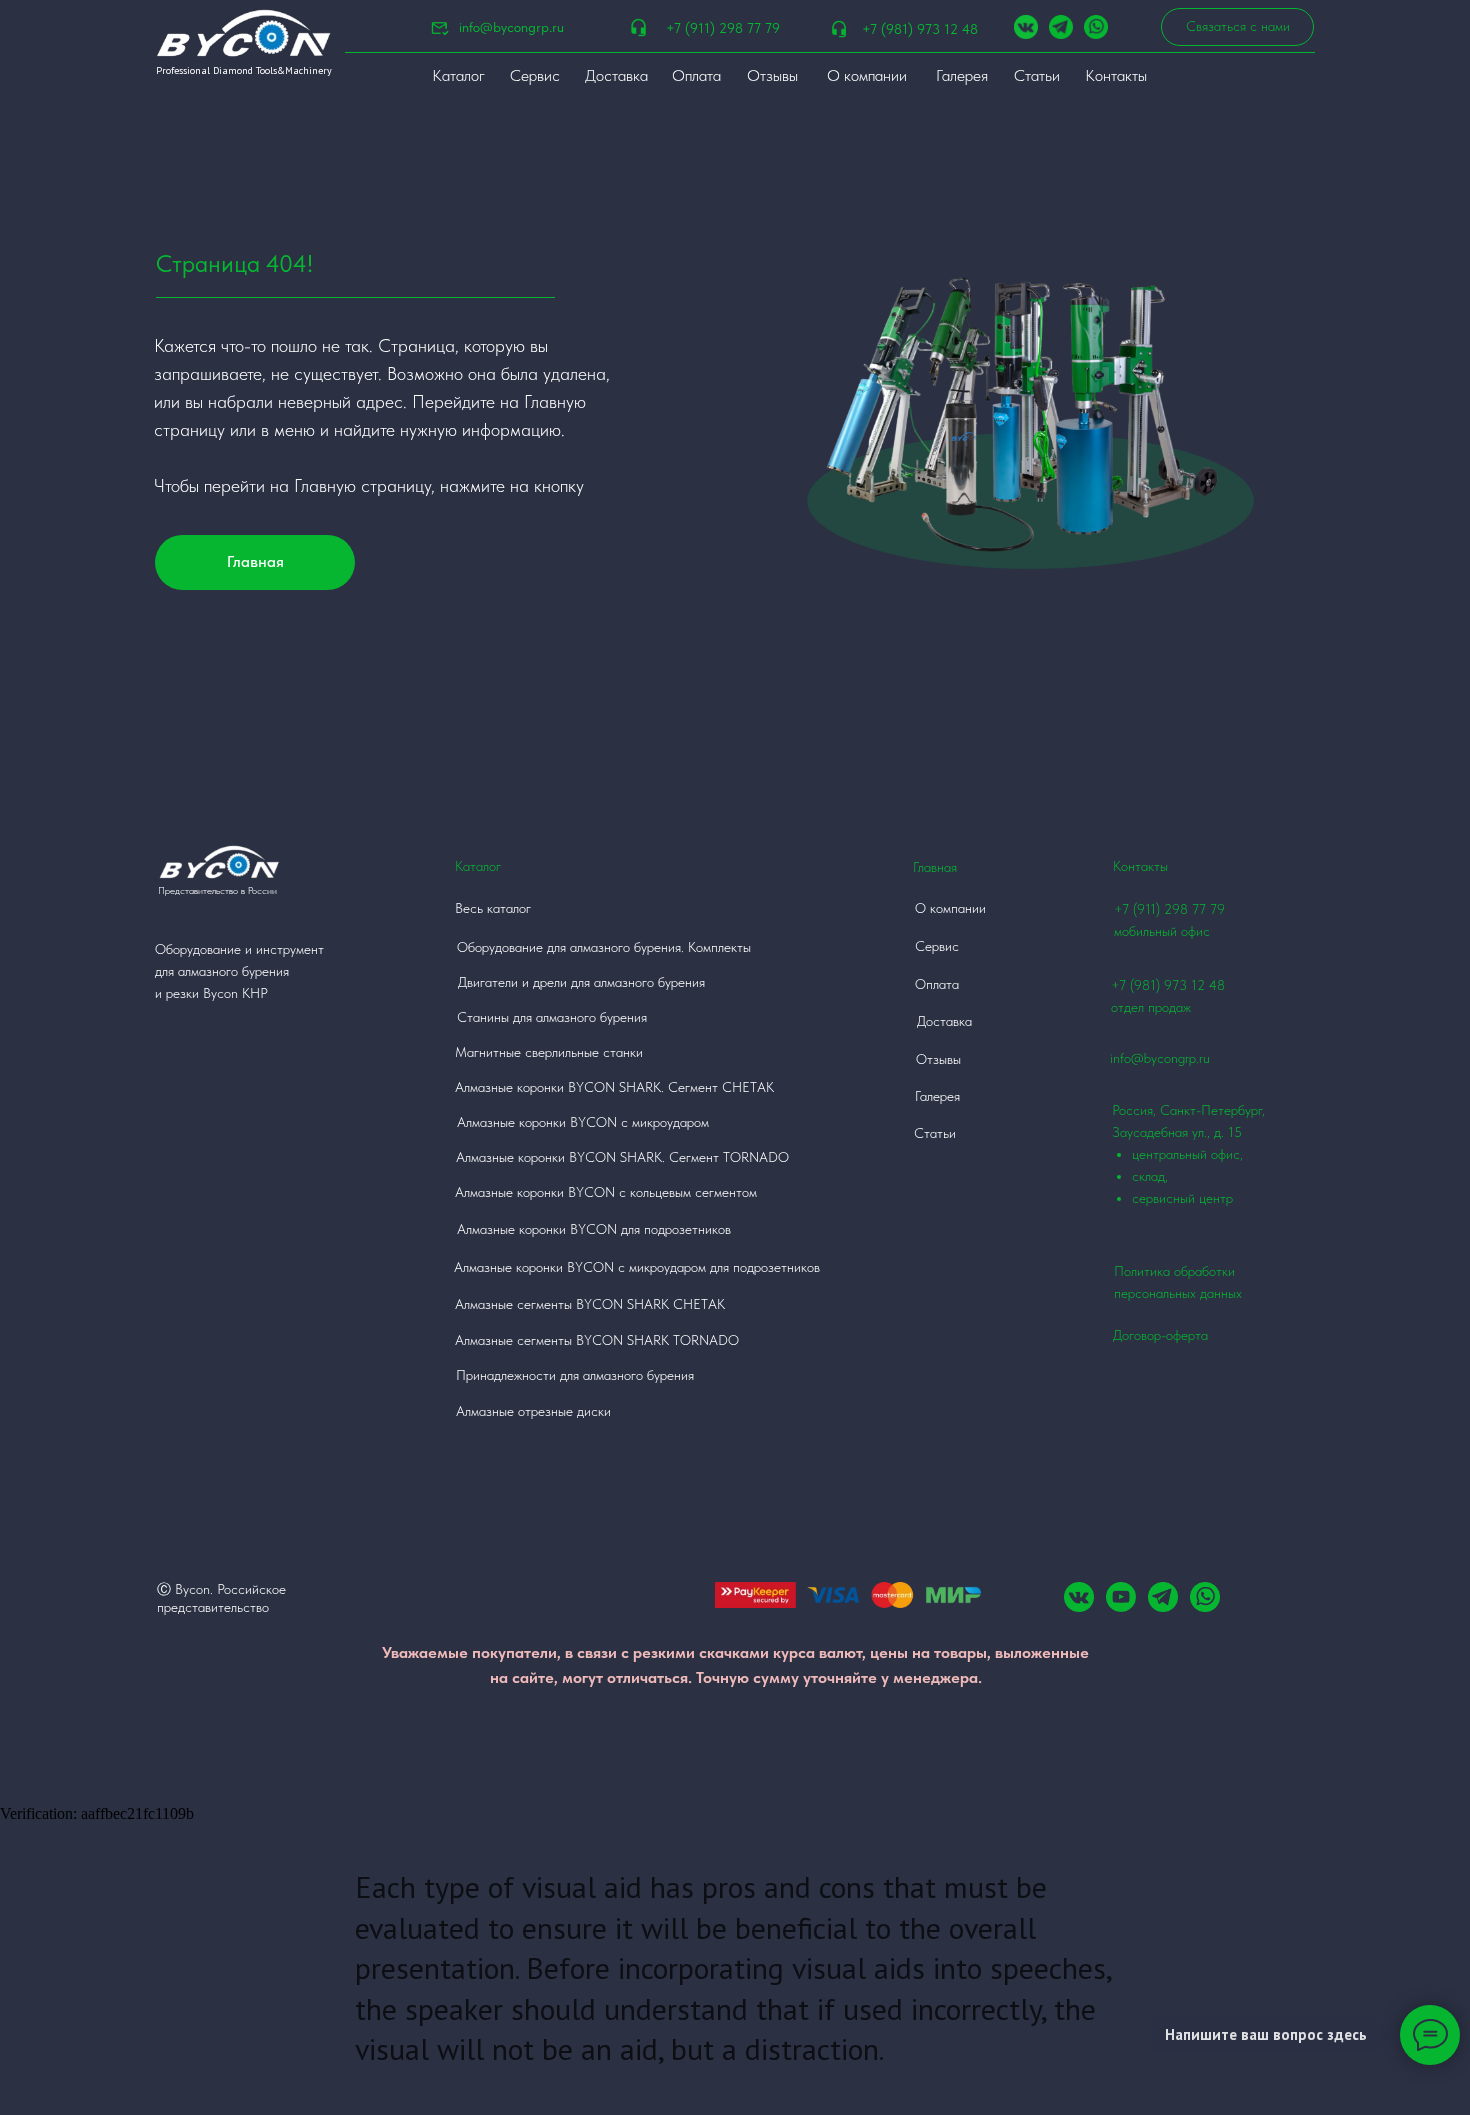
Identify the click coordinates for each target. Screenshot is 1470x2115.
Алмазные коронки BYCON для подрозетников (594, 1229)
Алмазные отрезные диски (533, 1411)
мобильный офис (1162, 931)
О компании (867, 75)
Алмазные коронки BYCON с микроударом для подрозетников (637, 1267)
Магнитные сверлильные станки (549, 1052)
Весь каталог (493, 908)
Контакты (1116, 75)
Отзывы (772, 75)
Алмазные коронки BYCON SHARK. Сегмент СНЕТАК (614, 1087)
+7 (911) (1139, 909)
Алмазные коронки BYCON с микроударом (583, 1122)
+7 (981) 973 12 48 (920, 29)
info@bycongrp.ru (511, 27)
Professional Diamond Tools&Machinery (244, 70)
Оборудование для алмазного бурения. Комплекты (604, 947)
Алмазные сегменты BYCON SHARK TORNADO (597, 1340)
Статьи (1037, 75)
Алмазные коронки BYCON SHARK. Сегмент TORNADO (622, 1157)
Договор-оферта (1160, 1335)
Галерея (962, 75)
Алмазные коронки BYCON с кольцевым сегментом (606, 1192)
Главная (255, 561)
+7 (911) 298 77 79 (723, 28)
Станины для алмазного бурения (552, 1017)
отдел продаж (1151, 1007)
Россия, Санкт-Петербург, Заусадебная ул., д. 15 (1188, 1154)
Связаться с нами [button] (1238, 26)
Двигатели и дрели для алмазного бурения (581, 982)
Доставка (616, 75)
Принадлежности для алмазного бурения (575, 1375)
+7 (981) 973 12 (1158, 985)
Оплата (696, 75)
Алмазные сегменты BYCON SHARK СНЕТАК (590, 1304)
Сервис (535, 75)
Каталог (458, 75)
